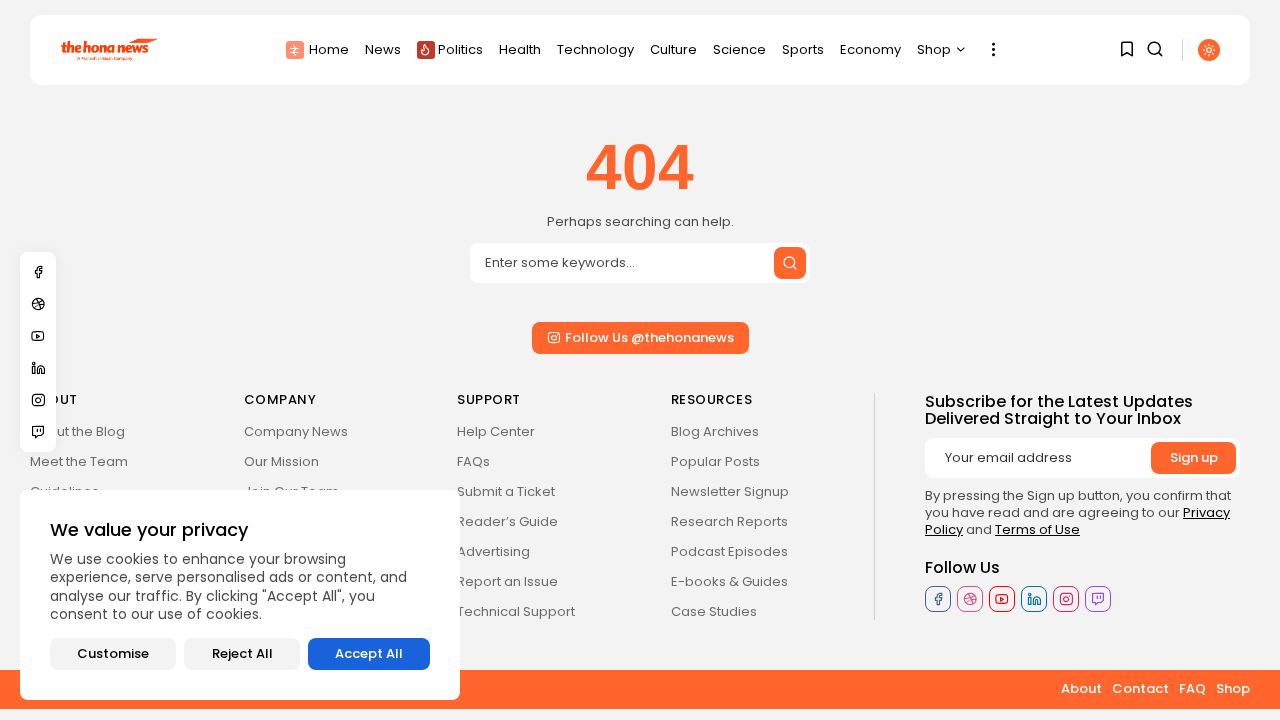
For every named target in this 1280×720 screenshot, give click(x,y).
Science (739, 49)
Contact (1140, 688)
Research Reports (729, 521)
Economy (870, 49)
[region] (240, 595)
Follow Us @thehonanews (649, 337)
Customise (113, 653)
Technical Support (516, 611)
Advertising (493, 551)
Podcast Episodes (729, 551)
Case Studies (714, 611)
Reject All (242, 653)
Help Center (496, 431)
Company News (296, 431)
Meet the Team (79, 461)
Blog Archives (715, 431)
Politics (460, 49)
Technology (595, 49)
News (383, 49)
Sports (803, 49)
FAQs (473, 461)
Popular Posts (715, 461)
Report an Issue (507, 581)
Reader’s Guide (507, 521)
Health (520, 49)
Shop (934, 49)
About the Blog (77, 431)
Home (329, 49)
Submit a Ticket (506, 491)
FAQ (1192, 688)
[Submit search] (790, 263)
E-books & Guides (729, 581)
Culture (673, 49)
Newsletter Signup (730, 491)
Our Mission (281, 461)
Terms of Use (1037, 529)
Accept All (369, 653)
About (1081, 688)
